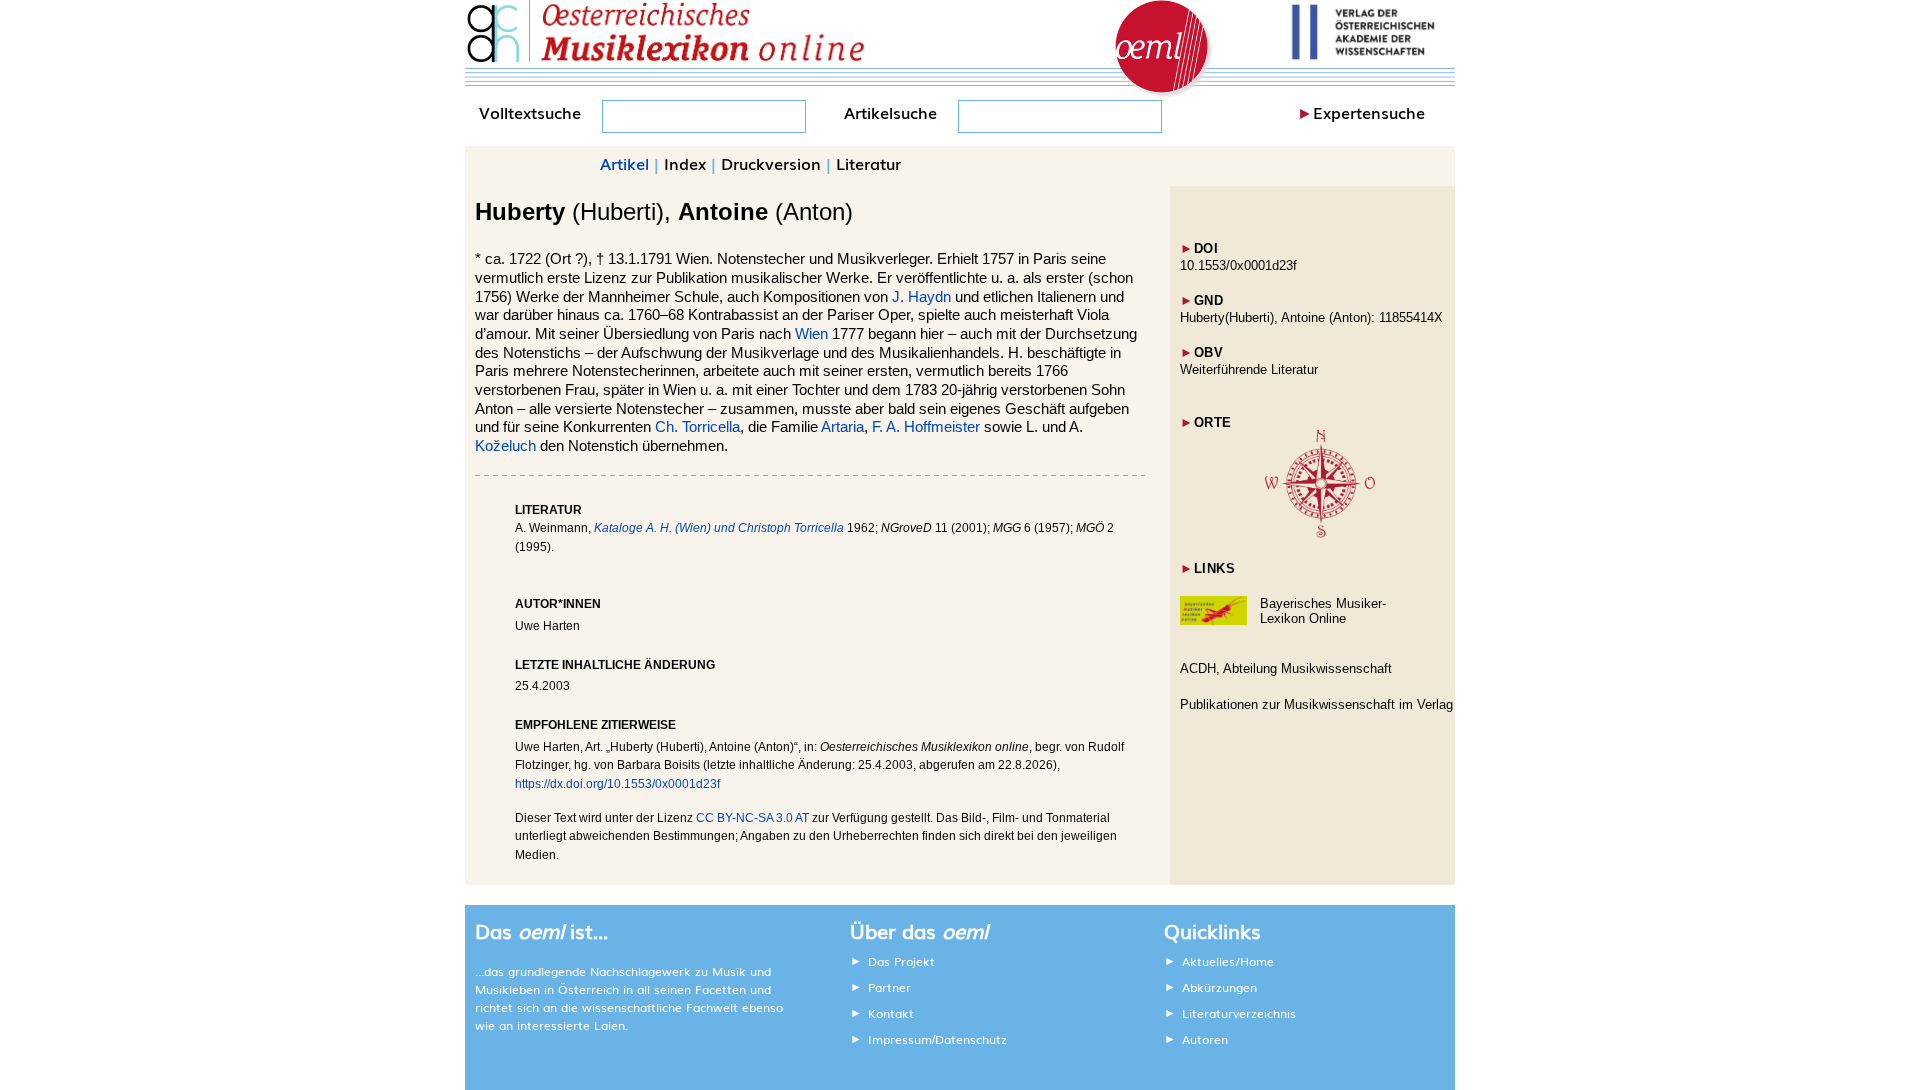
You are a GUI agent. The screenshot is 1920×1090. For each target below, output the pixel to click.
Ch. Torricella (697, 427)
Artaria (842, 427)
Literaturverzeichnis (1239, 1013)
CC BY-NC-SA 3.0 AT (752, 818)
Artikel (624, 163)
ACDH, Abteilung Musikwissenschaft (1286, 668)
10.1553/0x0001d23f (1238, 265)
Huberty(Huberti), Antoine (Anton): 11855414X (1311, 317)
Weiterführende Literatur (1249, 369)
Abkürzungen (1219, 987)
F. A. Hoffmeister (926, 427)
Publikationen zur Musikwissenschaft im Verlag (1316, 704)
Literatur (868, 163)
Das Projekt (901, 961)
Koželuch (505, 446)
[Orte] (1320, 533)
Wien (811, 334)
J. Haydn (921, 297)
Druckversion (771, 163)
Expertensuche (1369, 112)
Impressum (900, 1039)
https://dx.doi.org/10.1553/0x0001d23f (617, 784)
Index (685, 163)
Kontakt (891, 1013)
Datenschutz (971, 1039)
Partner (889, 987)
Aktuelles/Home (1228, 961)
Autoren (1205, 1039)
